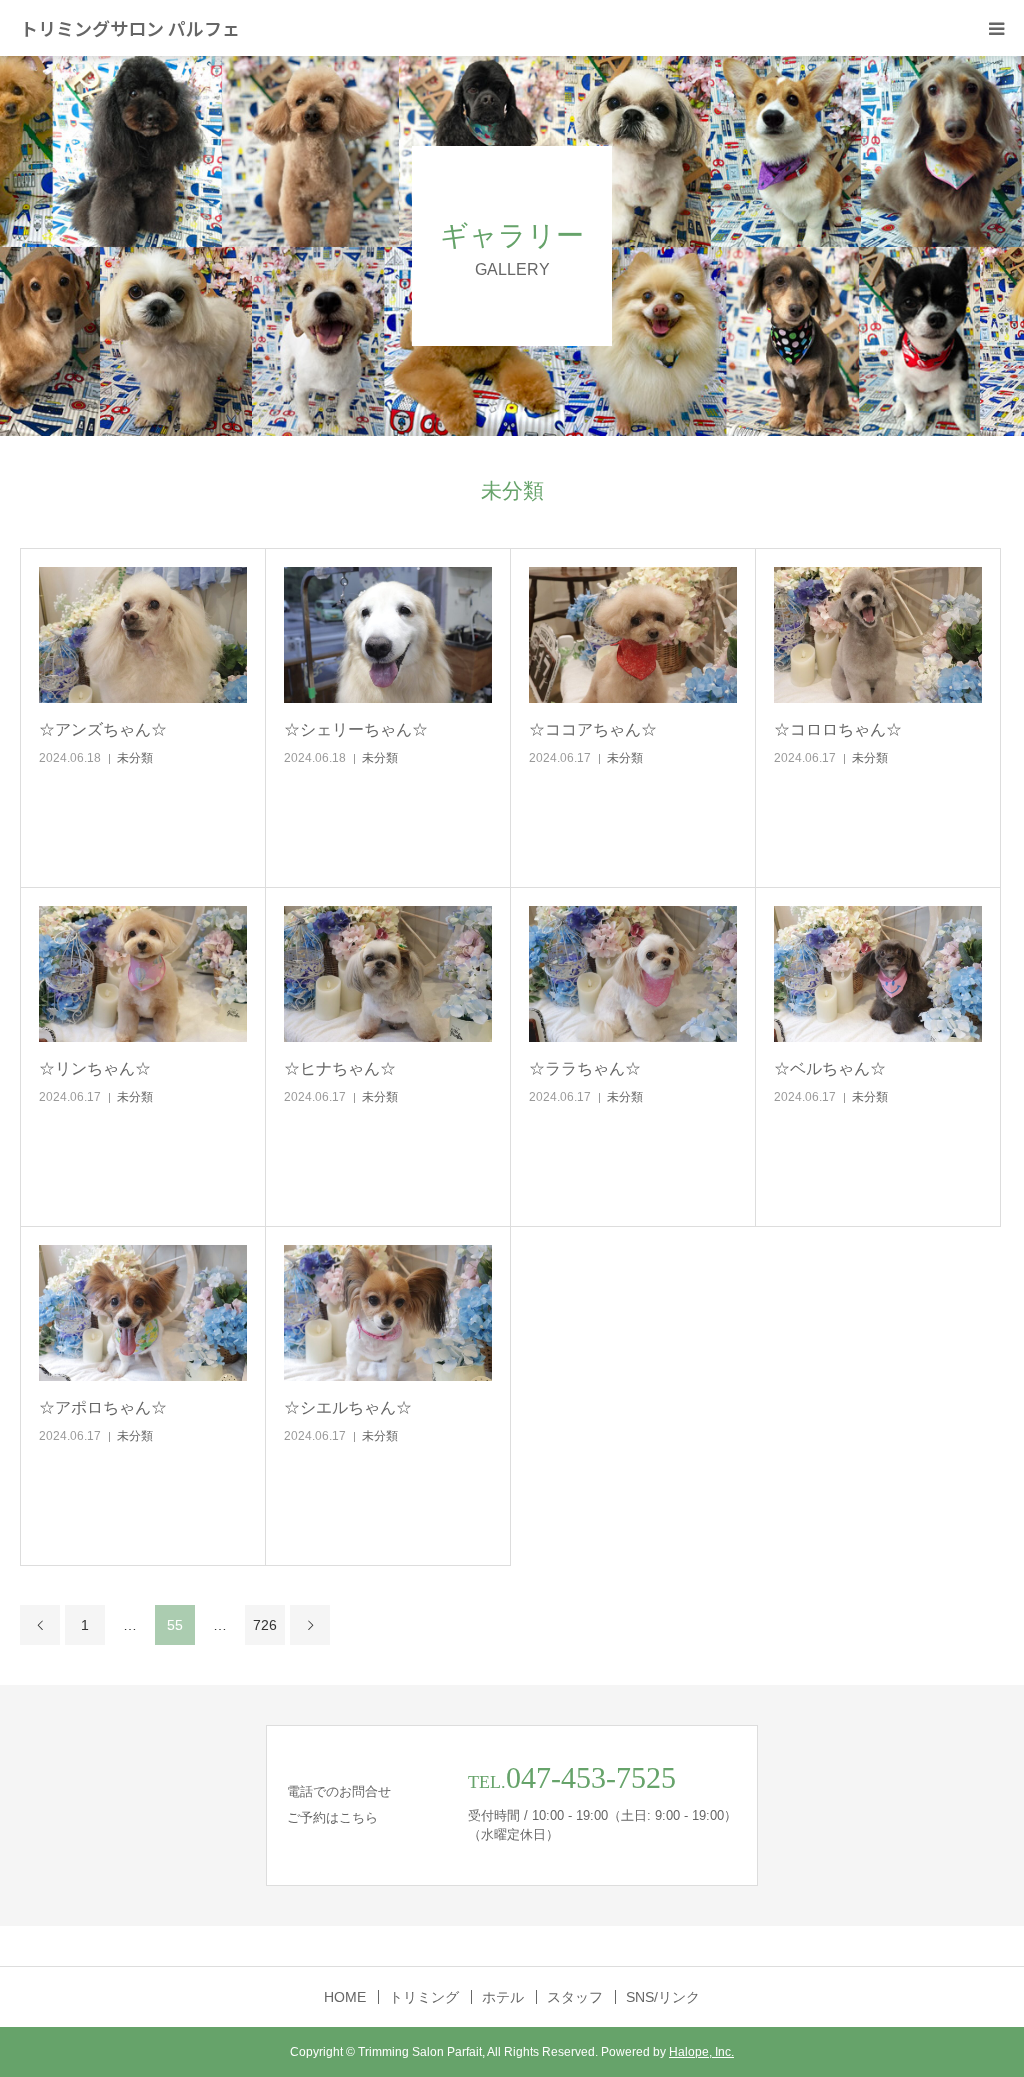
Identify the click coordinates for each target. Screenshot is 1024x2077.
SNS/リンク (663, 1997)
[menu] (996, 28)
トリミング (424, 1997)
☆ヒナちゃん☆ (340, 1068)
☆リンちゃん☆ (95, 1068)
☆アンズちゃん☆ (103, 729)
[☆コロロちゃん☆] (878, 635)
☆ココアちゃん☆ (593, 729)
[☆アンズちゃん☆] (143, 635)
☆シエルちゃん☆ (348, 1407)
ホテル (503, 1997)
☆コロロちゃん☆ (838, 729)
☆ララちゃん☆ (585, 1068)
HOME (345, 1997)
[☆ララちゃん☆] (633, 974)
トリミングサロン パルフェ (130, 28)
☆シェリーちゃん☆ (356, 729)
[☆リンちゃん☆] (143, 974)
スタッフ (575, 1997)
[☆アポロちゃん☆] (143, 1313)
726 (265, 1625)
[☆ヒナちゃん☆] (388, 974)
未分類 (135, 758)
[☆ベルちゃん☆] (878, 974)
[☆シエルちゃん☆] (388, 1313)
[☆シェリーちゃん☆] (388, 635)
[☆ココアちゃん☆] (633, 635)
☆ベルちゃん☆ (830, 1068)
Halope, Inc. (701, 2052)
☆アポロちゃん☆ (103, 1407)
